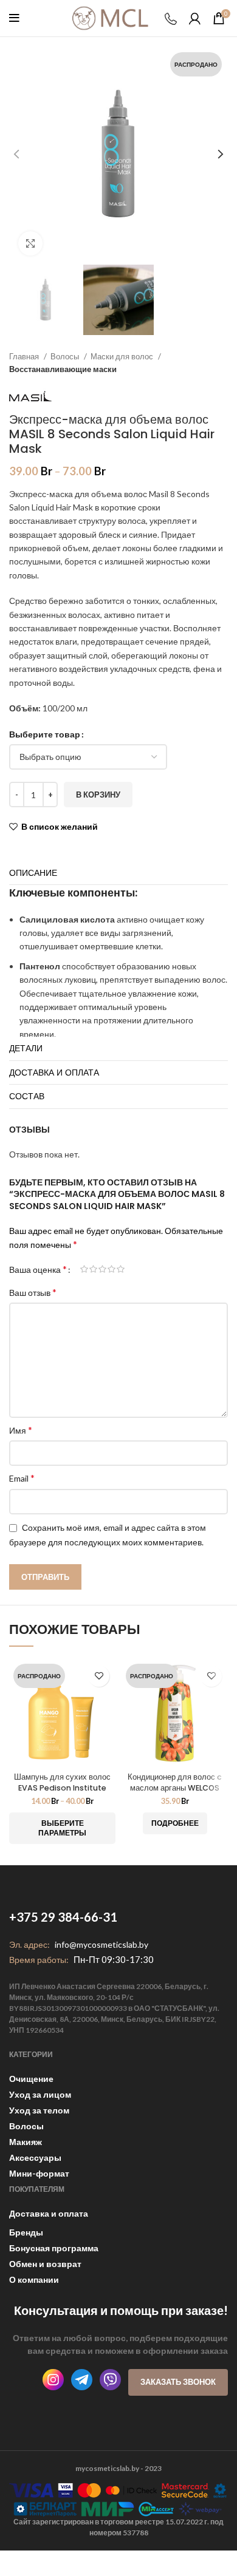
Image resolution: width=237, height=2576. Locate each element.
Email (22, 1478)
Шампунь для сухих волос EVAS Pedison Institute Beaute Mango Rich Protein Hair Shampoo (62, 1793)
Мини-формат (39, 2173)
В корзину (98, 795)
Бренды (26, 2232)
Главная (25, 356)
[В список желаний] (99, 1676)
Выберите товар (45, 734)
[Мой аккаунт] (195, 18)
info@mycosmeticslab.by (101, 1944)
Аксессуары (35, 2157)
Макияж (26, 2142)
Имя (21, 1430)
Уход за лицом (40, 2094)
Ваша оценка (38, 1269)
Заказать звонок (178, 2382)
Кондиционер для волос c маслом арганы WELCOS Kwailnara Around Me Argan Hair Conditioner (175, 1793)
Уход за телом (39, 2110)
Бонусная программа (54, 2248)
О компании (34, 2279)
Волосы (66, 356)
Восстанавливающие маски (63, 369)
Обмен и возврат (45, 2264)
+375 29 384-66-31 (63, 1917)
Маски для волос (123, 356)
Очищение (31, 2079)
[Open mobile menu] (14, 18)
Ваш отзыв (33, 1292)
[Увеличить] (30, 243)
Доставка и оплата (49, 2213)
